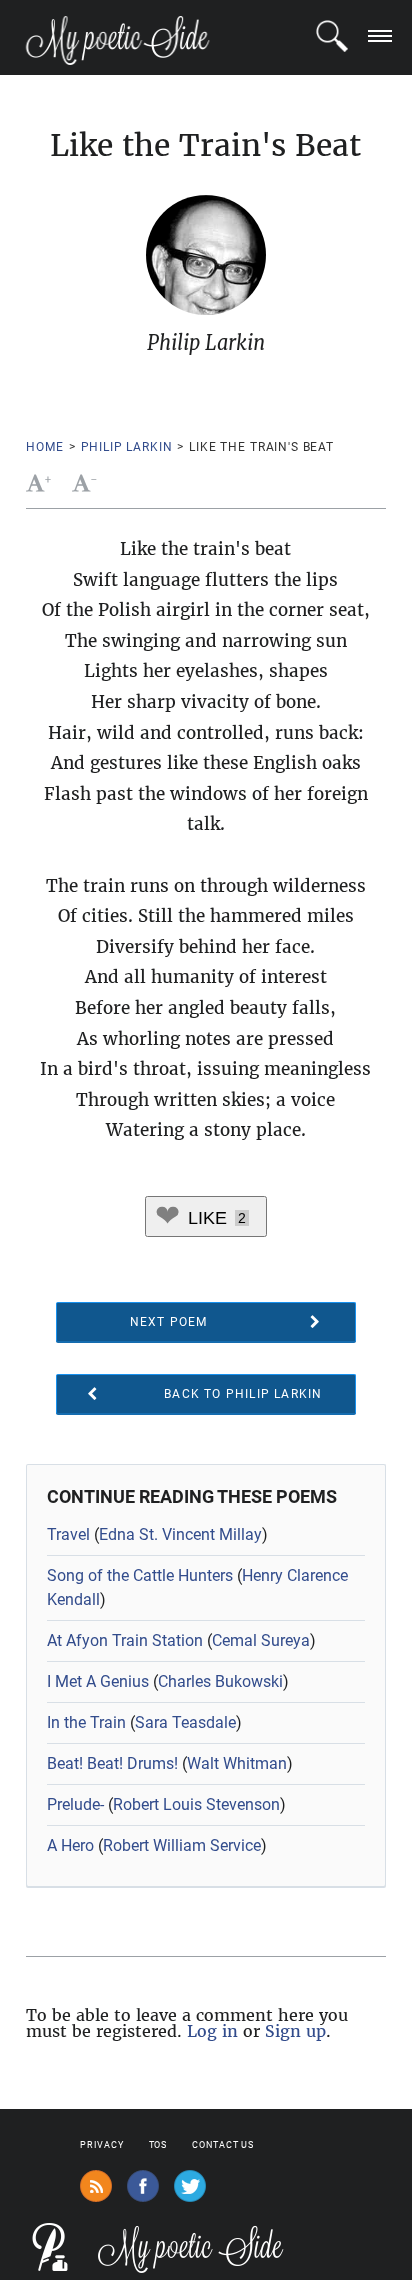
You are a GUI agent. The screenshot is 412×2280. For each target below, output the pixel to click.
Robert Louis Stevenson (196, 1804)
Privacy (101, 2145)
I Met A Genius (98, 1681)
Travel (68, 1534)
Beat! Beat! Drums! (112, 1763)
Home (44, 447)
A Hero (70, 1845)
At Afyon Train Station (125, 1640)
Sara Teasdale (185, 1722)
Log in (212, 2031)
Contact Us (223, 2145)
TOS (158, 2145)
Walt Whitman (237, 1763)
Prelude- (75, 1804)
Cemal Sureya (261, 1640)
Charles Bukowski (220, 1681)
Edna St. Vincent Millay (180, 1534)
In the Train (86, 1722)
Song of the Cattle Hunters (140, 1575)
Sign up (295, 2031)
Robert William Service (182, 1845)
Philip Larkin (127, 447)
